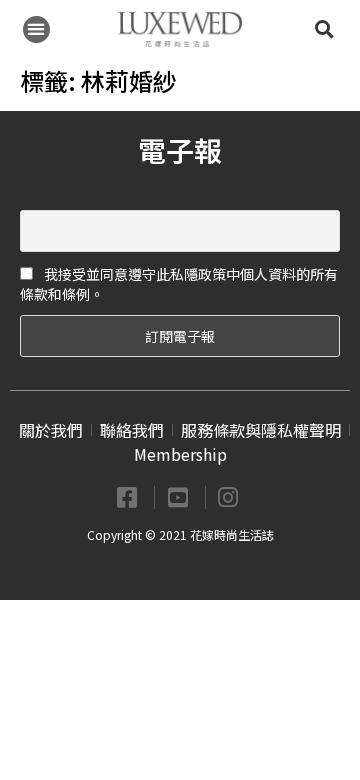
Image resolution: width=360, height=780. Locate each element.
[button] (36, 29)
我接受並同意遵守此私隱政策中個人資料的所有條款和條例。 (179, 284)
